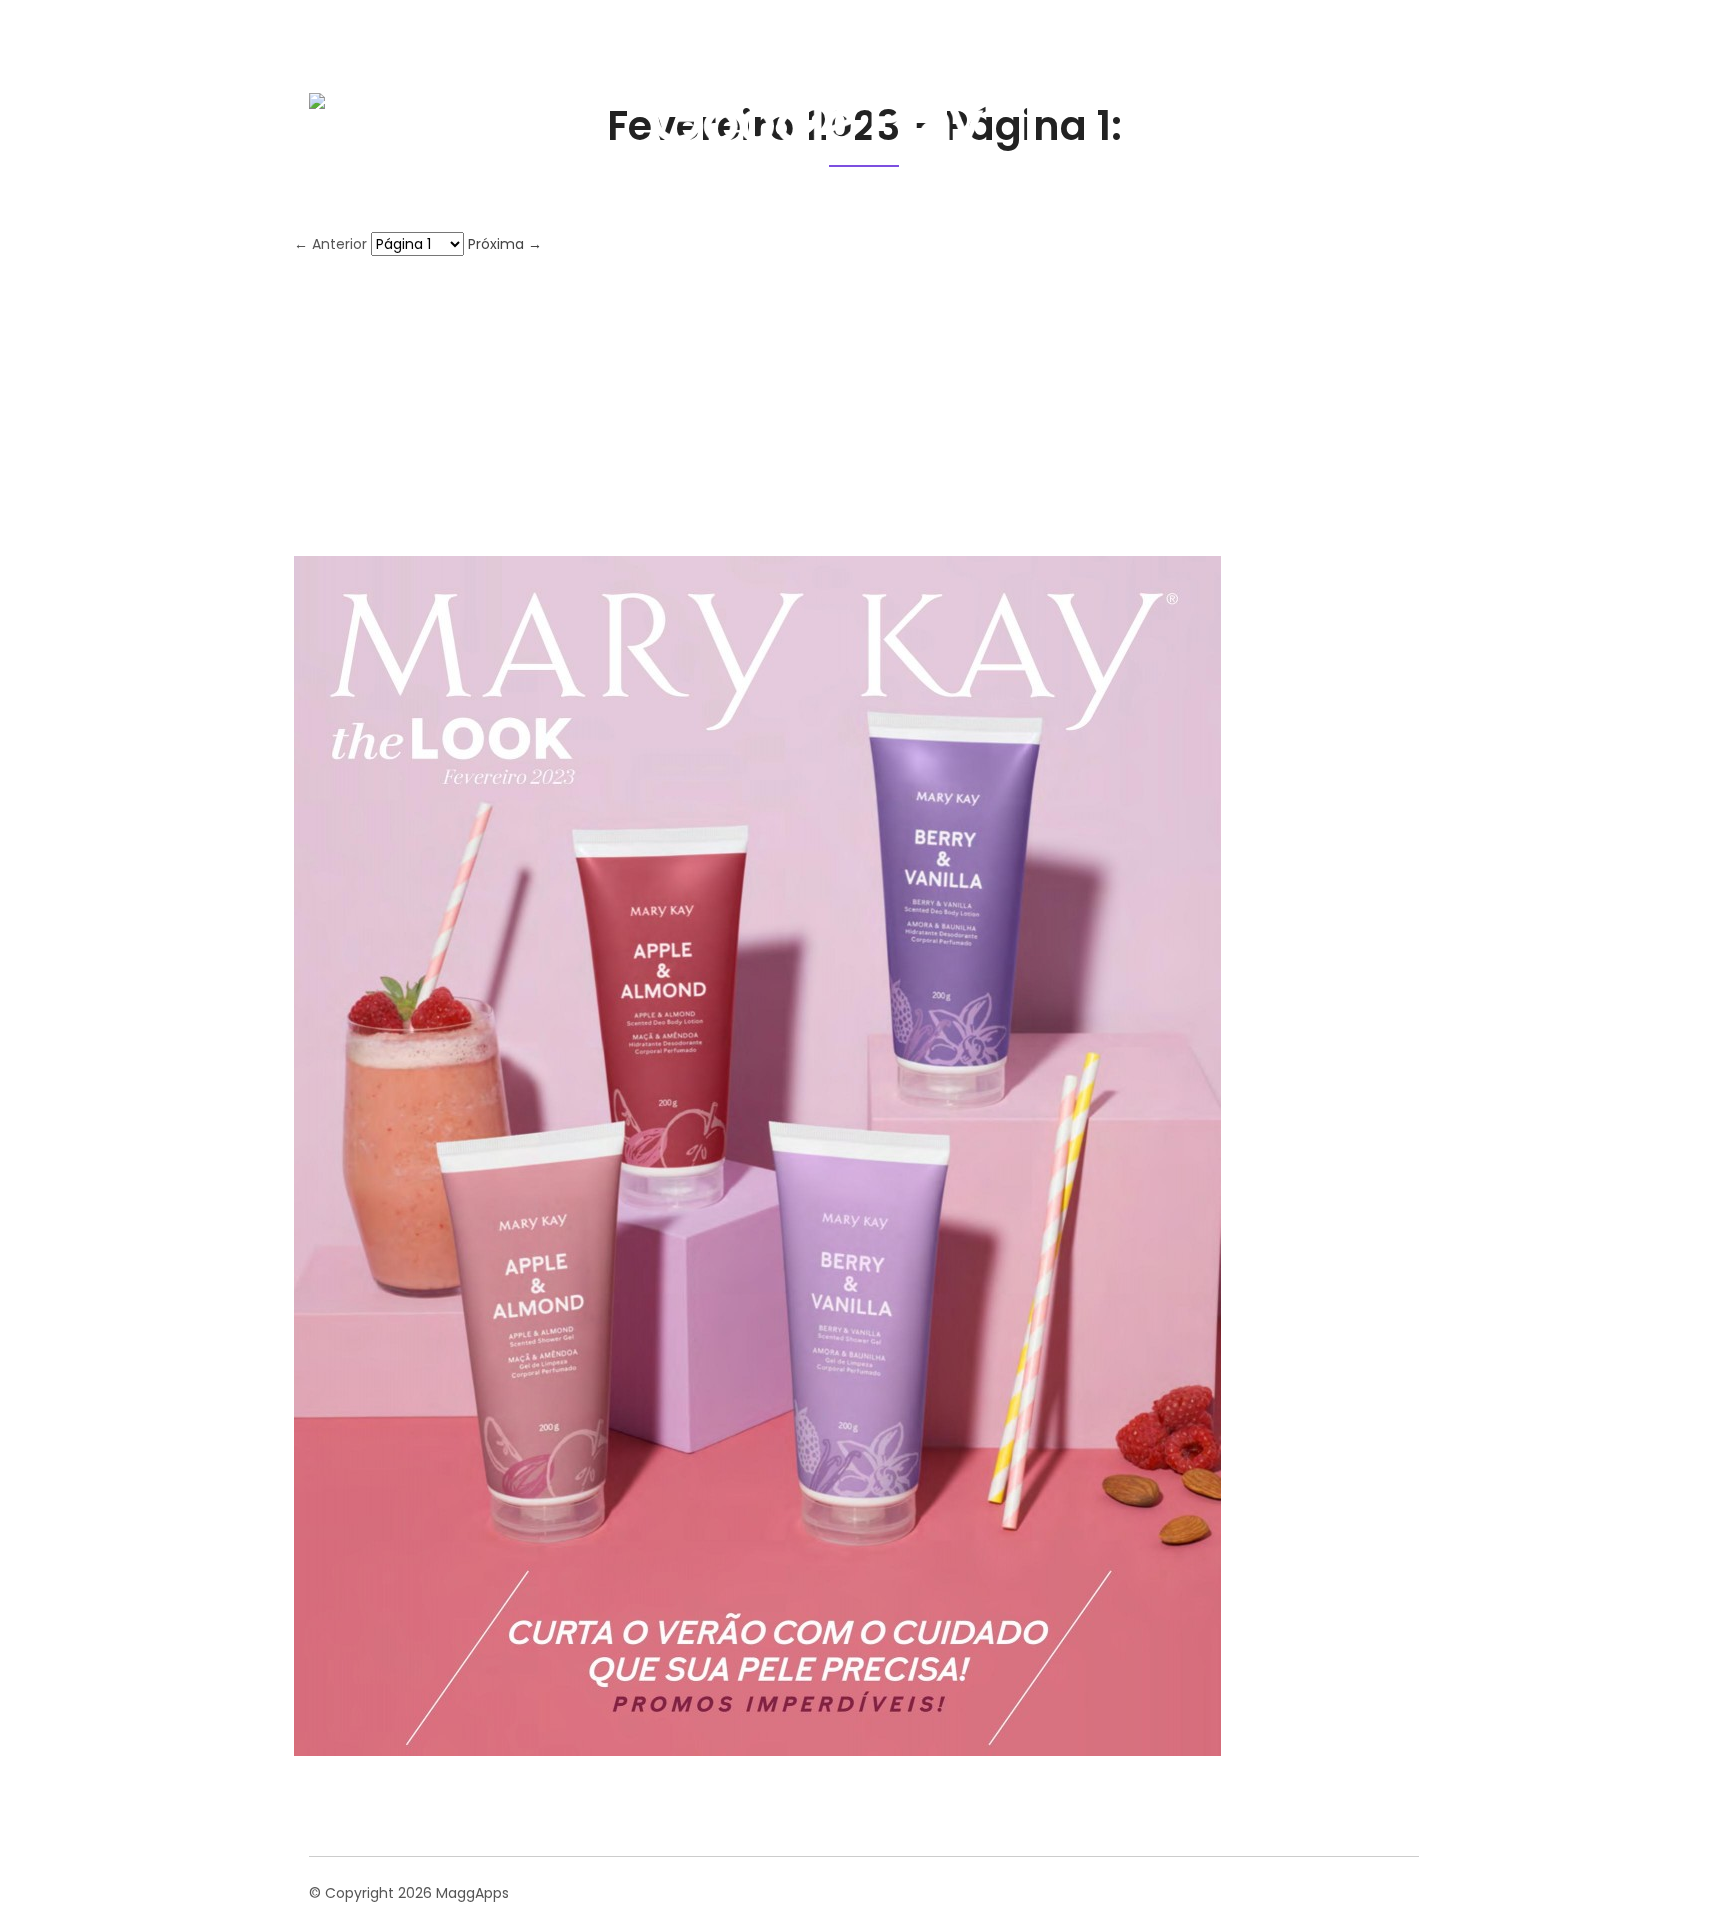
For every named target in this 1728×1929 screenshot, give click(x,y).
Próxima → (505, 244)
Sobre (1165, 104)
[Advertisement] (864, 406)
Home (1084, 104)
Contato (1369, 104)
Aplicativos (1262, 104)
